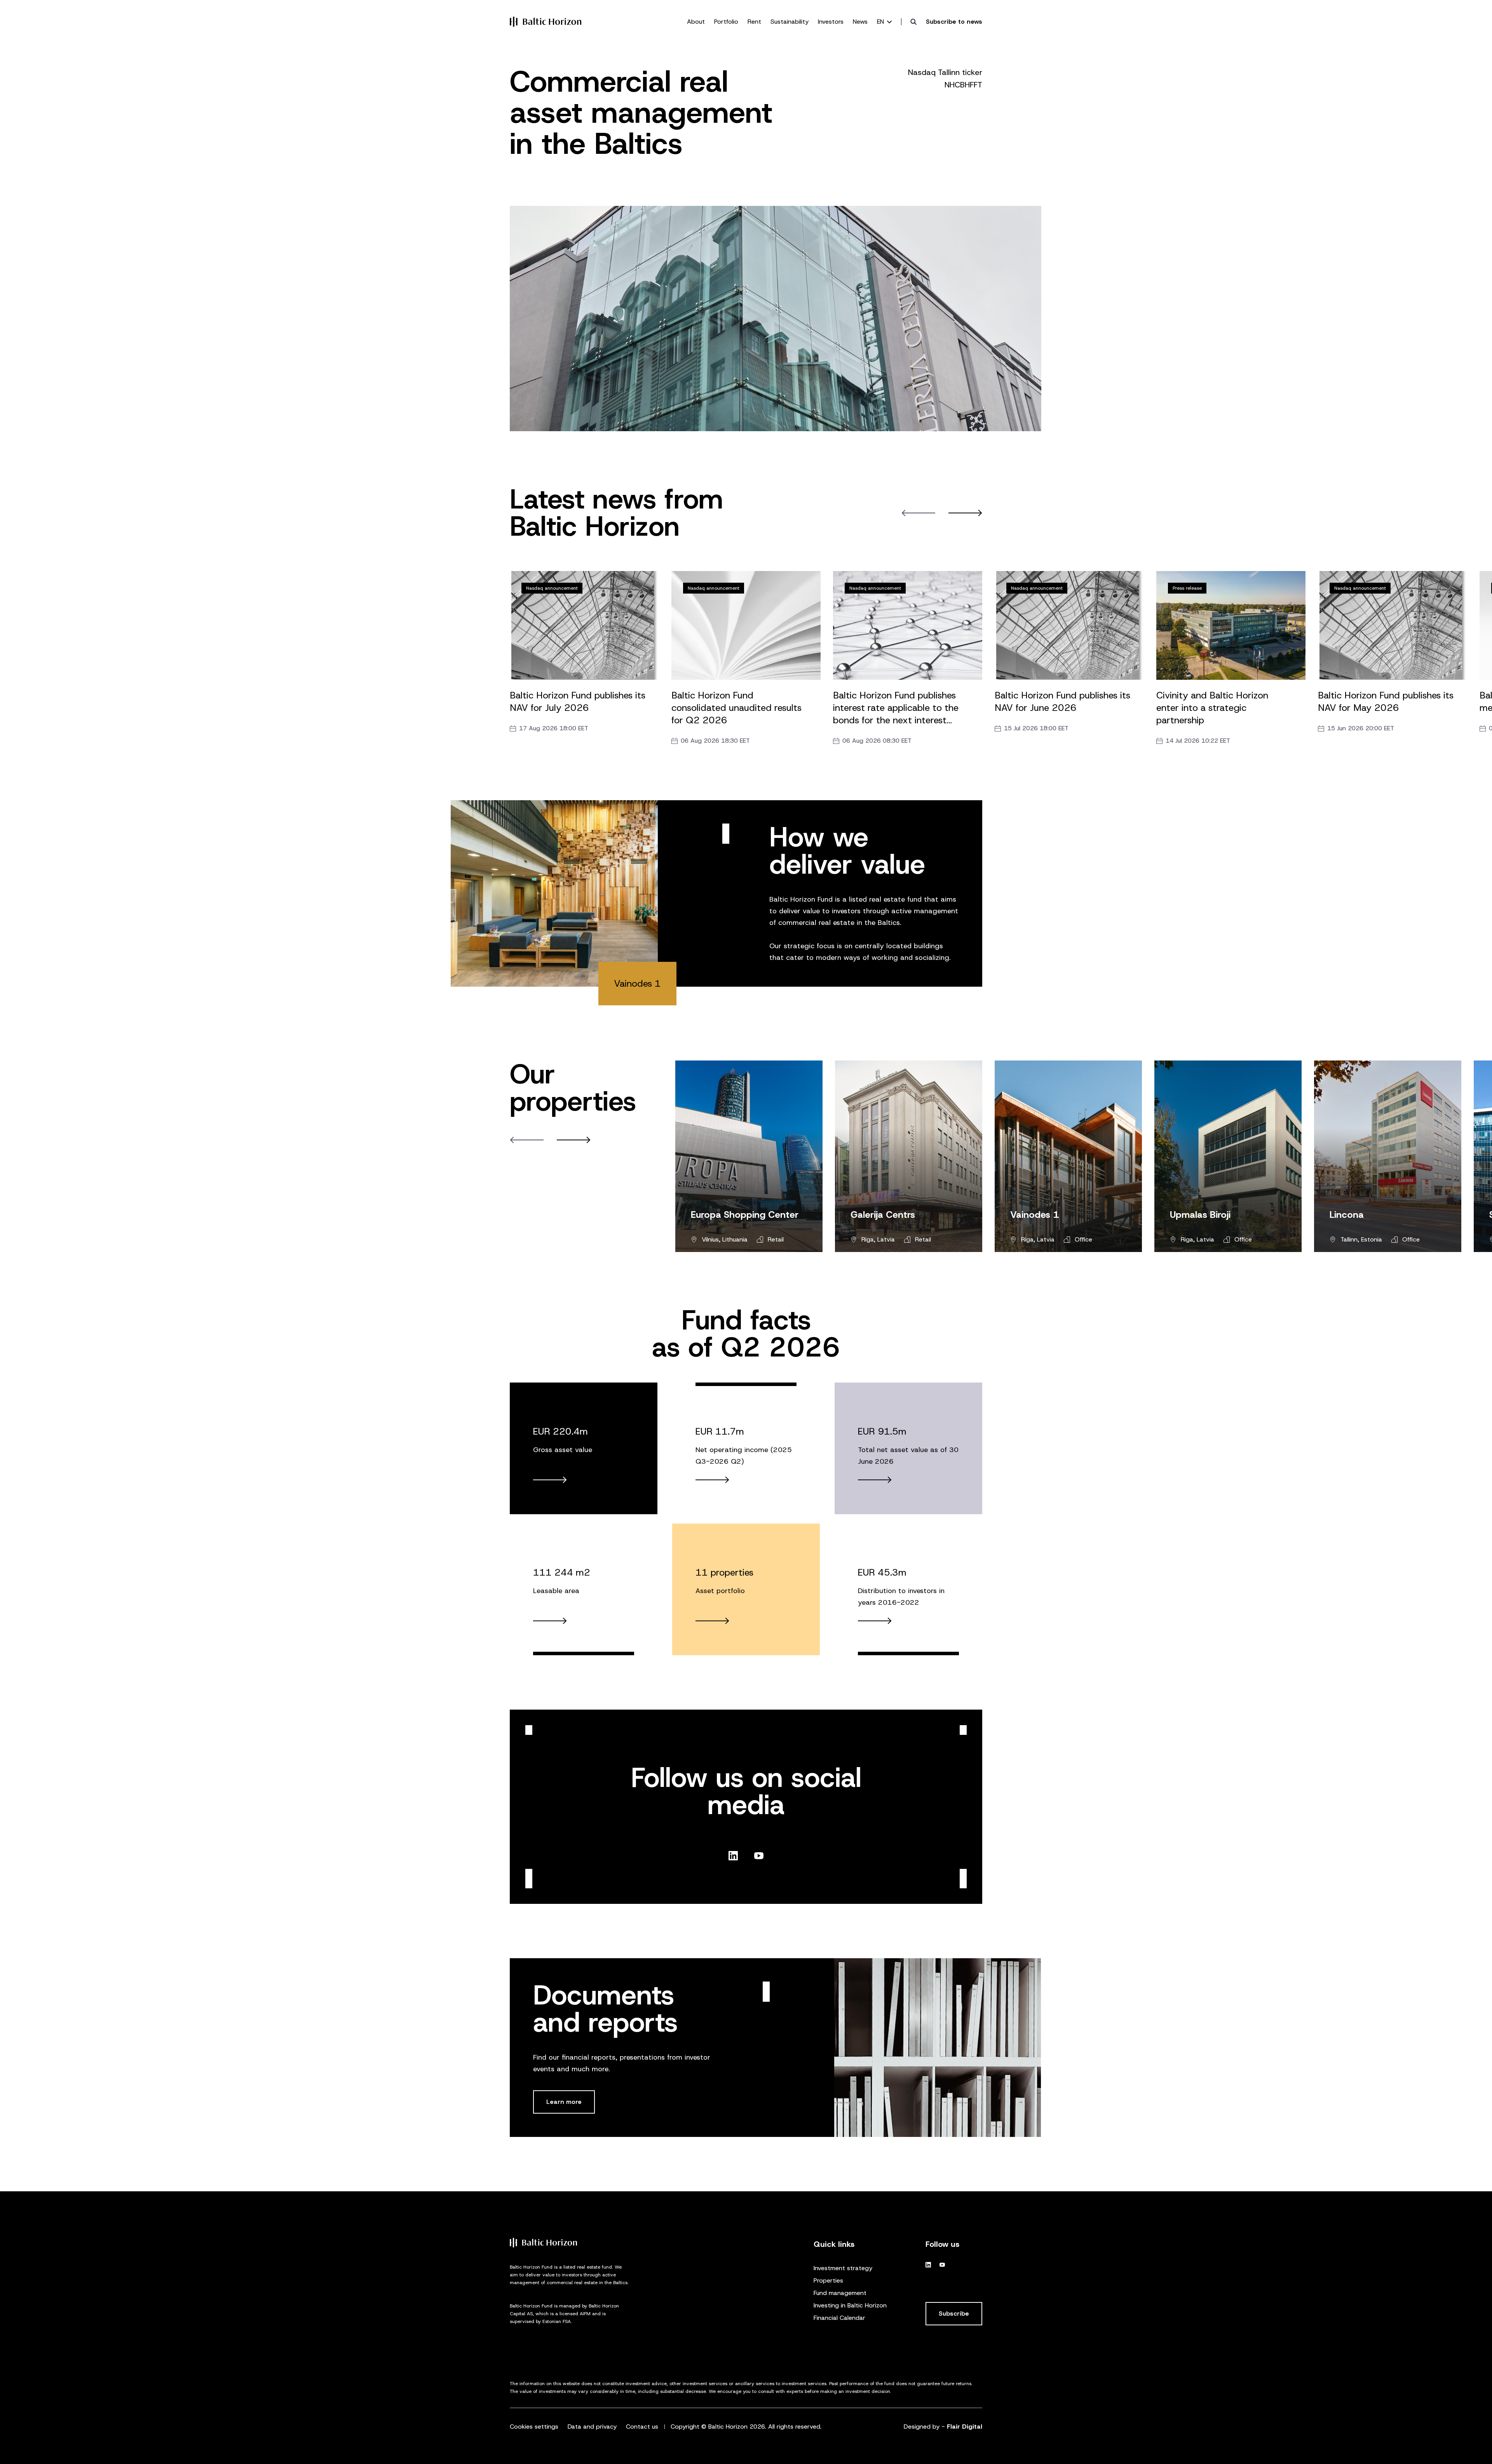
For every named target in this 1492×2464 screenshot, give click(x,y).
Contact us (642, 2427)
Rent (754, 22)
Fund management (840, 2293)
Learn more (564, 2102)
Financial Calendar (839, 2318)
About (696, 22)
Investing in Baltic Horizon (850, 2305)
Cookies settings (534, 2427)
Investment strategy (843, 2268)
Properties (828, 2280)
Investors (831, 22)
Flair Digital (965, 2427)
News (860, 22)
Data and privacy (592, 2427)
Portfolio (726, 22)
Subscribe (954, 2313)
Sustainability (790, 22)
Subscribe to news (954, 22)
